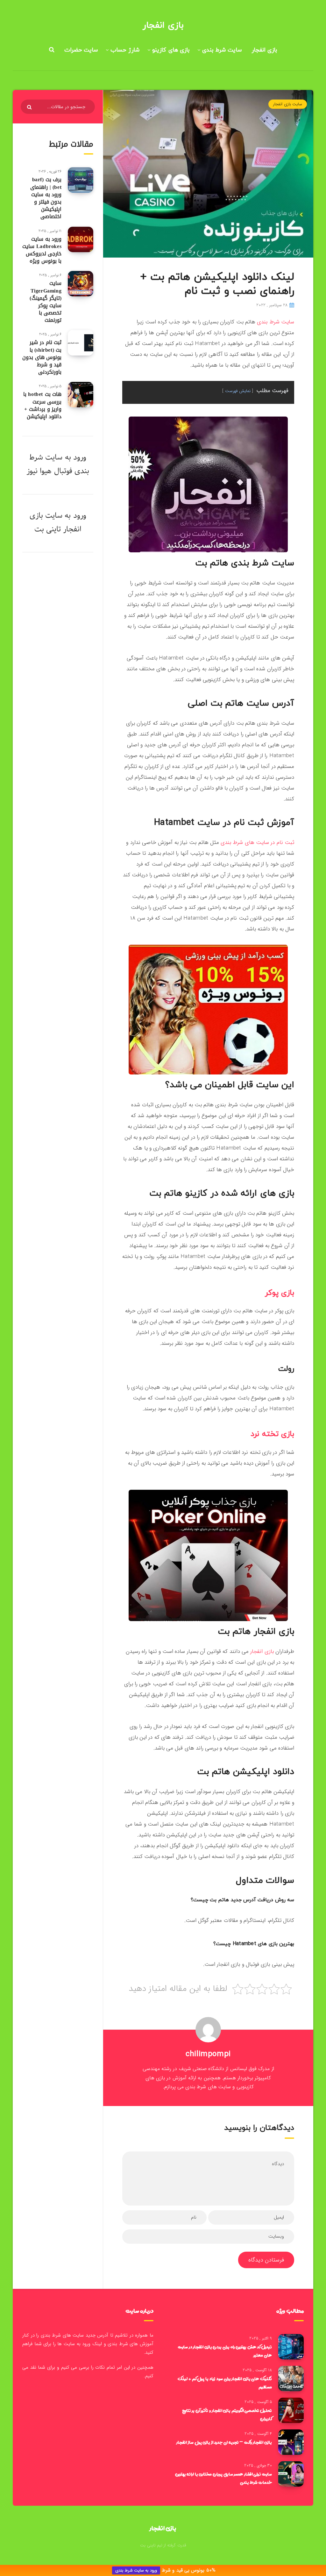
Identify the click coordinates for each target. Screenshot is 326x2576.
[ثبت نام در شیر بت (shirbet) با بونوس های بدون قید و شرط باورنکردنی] (81, 343)
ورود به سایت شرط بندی (136, 2570)
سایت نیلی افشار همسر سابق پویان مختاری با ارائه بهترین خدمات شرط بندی (223, 2478)
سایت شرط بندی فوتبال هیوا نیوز (58, 464)
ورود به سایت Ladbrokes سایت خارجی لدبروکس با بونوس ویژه (42, 250)
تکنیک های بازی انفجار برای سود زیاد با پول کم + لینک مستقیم (225, 2383)
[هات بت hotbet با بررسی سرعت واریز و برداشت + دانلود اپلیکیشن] (81, 395)
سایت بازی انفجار (288, 104)
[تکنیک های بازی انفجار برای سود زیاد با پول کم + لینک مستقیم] (291, 2379)
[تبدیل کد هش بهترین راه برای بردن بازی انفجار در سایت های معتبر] (291, 2347)
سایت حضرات (81, 50)
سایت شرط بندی (222, 50)
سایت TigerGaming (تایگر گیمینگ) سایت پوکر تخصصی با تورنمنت (46, 302)
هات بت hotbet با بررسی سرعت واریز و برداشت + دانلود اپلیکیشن (42, 405)
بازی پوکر (280, 1293)
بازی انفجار (163, 25)
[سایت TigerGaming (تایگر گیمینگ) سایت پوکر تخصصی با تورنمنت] (81, 284)
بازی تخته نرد (272, 1434)
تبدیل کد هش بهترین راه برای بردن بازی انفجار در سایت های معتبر (225, 2351)
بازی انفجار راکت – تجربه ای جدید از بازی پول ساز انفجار (224, 2442)
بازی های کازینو (171, 50)
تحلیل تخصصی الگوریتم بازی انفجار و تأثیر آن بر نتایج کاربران (227, 2414)
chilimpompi (208, 2054)
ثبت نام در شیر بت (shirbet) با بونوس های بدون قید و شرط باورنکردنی (42, 357)
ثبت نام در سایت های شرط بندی (257, 843)
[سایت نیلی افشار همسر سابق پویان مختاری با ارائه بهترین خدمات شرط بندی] (291, 2474)
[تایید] (30, 107)
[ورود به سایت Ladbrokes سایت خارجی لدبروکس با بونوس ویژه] (81, 239)
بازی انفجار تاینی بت (56, 522)
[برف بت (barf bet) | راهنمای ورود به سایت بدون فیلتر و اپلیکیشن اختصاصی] (81, 180)
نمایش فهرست (238, 391)
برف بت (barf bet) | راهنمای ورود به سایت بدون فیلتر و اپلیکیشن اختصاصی (46, 198)
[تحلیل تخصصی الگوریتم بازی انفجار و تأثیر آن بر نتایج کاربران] (291, 2410)
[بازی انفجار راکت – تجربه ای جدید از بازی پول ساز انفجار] (291, 2442)
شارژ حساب (125, 50)
